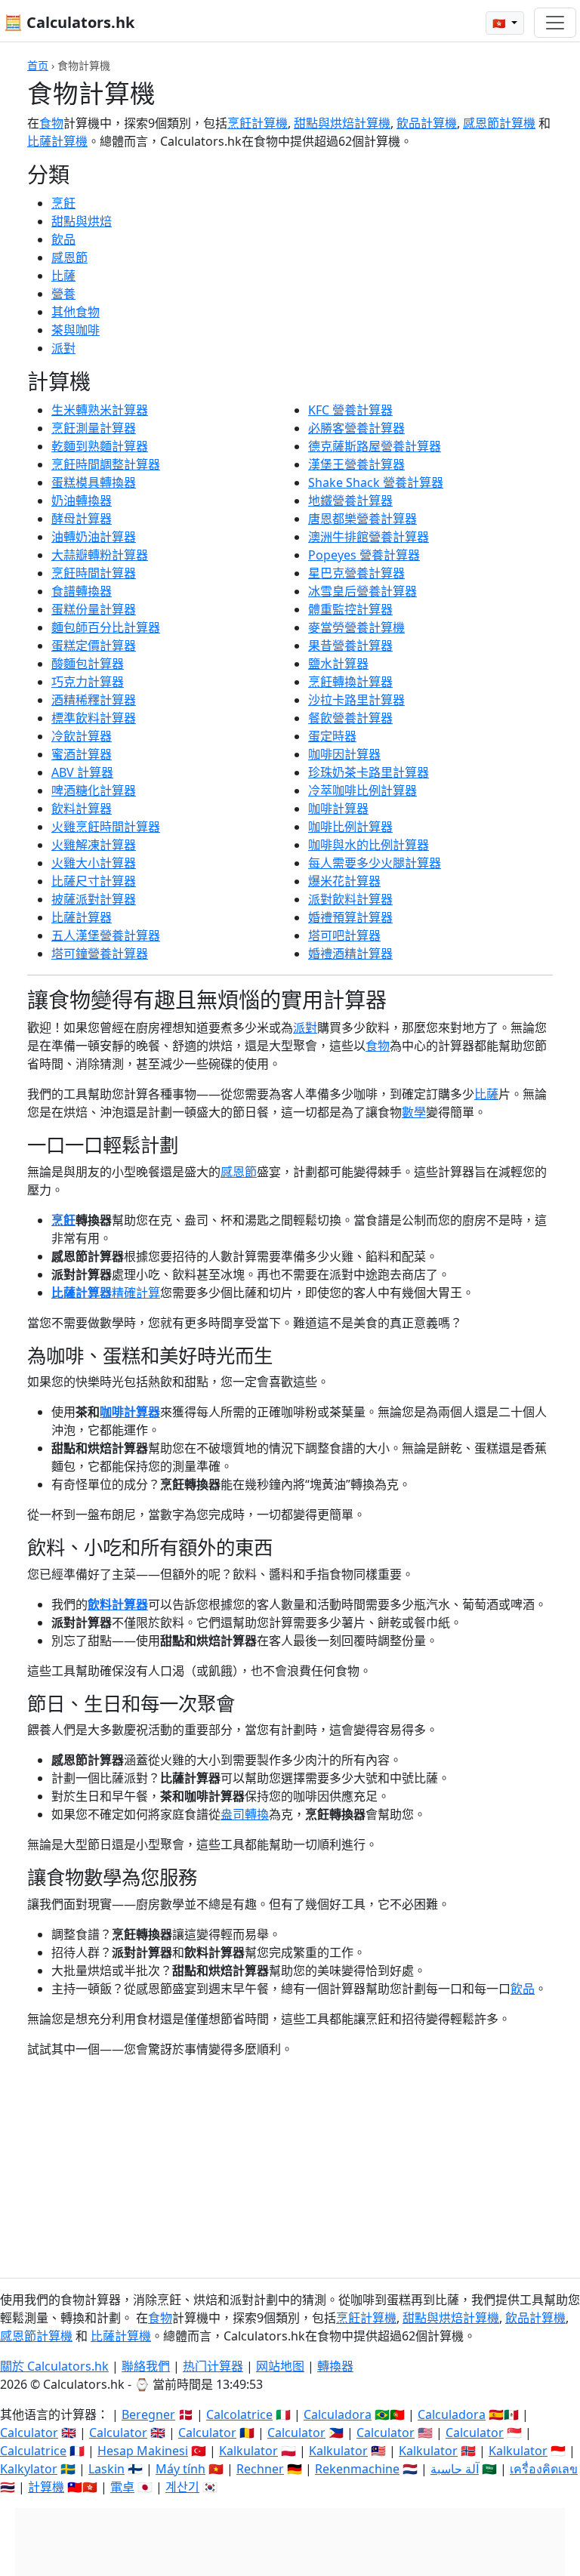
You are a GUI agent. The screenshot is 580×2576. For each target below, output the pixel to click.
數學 (414, 1112)
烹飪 (63, 203)
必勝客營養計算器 (356, 428)
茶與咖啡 (76, 330)
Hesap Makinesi (143, 2451)
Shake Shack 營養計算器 (376, 482)
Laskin (106, 2469)
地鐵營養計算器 (350, 501)
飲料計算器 (82, 809)
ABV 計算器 (82, 772)
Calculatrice (33, 2451)
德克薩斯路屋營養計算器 (375, 446)
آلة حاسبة (455, 2469)
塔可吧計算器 (344, 935)
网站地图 (280, 2366)
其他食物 (76, 312)
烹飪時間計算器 (94, 573)
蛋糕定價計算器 (94, 646)
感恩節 (69, 257)
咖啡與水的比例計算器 (369, 845)
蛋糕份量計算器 (94, 609)
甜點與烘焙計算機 (342, 123)
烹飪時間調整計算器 (106, 464)
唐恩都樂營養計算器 (362, 519)
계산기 (182, 2487)
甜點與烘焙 (82, 221)
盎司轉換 (245, 1814)
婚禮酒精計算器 (350, 954)
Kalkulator (248, 2451)
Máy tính (180, 2469)
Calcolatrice (239, 2414)
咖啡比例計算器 (350, 827)
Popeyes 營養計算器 (364, 555)
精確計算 (136, 1293)
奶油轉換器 (82, 501)
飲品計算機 (427, 123)
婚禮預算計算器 (350, 917)
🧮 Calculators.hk (69, 22)
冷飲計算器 (82, 736)
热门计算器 (213, 2366)
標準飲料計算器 (94, 718)
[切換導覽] (555, 23)
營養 (63, 294)
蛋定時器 (332, 736)
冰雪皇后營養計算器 (362, 591)
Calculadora (338, 2414)
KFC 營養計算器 (350, 410)
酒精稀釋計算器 (94, 700)
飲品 (63, 239)
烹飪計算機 (258, 123)
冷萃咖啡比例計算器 (362, 790)
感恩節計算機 (499, 123)
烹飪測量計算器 (94, 428)
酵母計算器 (82, 519)
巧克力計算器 (88, 682)
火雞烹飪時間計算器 (106, 827)
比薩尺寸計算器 (94, 881)
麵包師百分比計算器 (106, 627)
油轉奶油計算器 (94, 537)
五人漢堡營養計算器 (106, 935)
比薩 (63, 276)
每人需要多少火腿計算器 (375, 863)
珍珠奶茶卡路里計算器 (369, 772)
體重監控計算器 (350, 609)
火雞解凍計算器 (94, 845)
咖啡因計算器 (344, 754)
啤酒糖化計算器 (94, 790)
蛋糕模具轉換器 (94, 482)
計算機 (46, 2487)
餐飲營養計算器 (350, 718)
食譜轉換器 (82, 591)
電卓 (122, 2487)
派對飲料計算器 (350, 899)
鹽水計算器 (338, 664)
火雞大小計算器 (94, 863)
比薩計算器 (82, 917)
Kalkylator (29, 2469)
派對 (63, 348)
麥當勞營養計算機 (356, 627)
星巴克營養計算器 (356, 573)
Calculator (29, 2433)
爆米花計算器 (344, 881)
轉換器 (335, 2366)
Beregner (148, 2414)
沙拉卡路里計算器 (356, 700)
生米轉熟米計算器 (100, 410)
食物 (51, 123)
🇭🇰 (500, 23)
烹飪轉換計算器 (350, 682)
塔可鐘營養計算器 (100, 954)
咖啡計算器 (338, 809)
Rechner (260, 2469)
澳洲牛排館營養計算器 (369, 537)
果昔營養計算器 (350, 646)
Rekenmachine (357, 2469)
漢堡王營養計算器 (356, 464)
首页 (38, 65)
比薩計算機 (57, 141)
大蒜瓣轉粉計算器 (100, 555)
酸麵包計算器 (88, 664)
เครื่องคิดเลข (544, 2469)
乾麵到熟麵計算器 (100, 446)
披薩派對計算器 (94, 899)
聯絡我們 (146, 2366)
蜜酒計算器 (82, 754)
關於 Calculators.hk (54, 2366)
